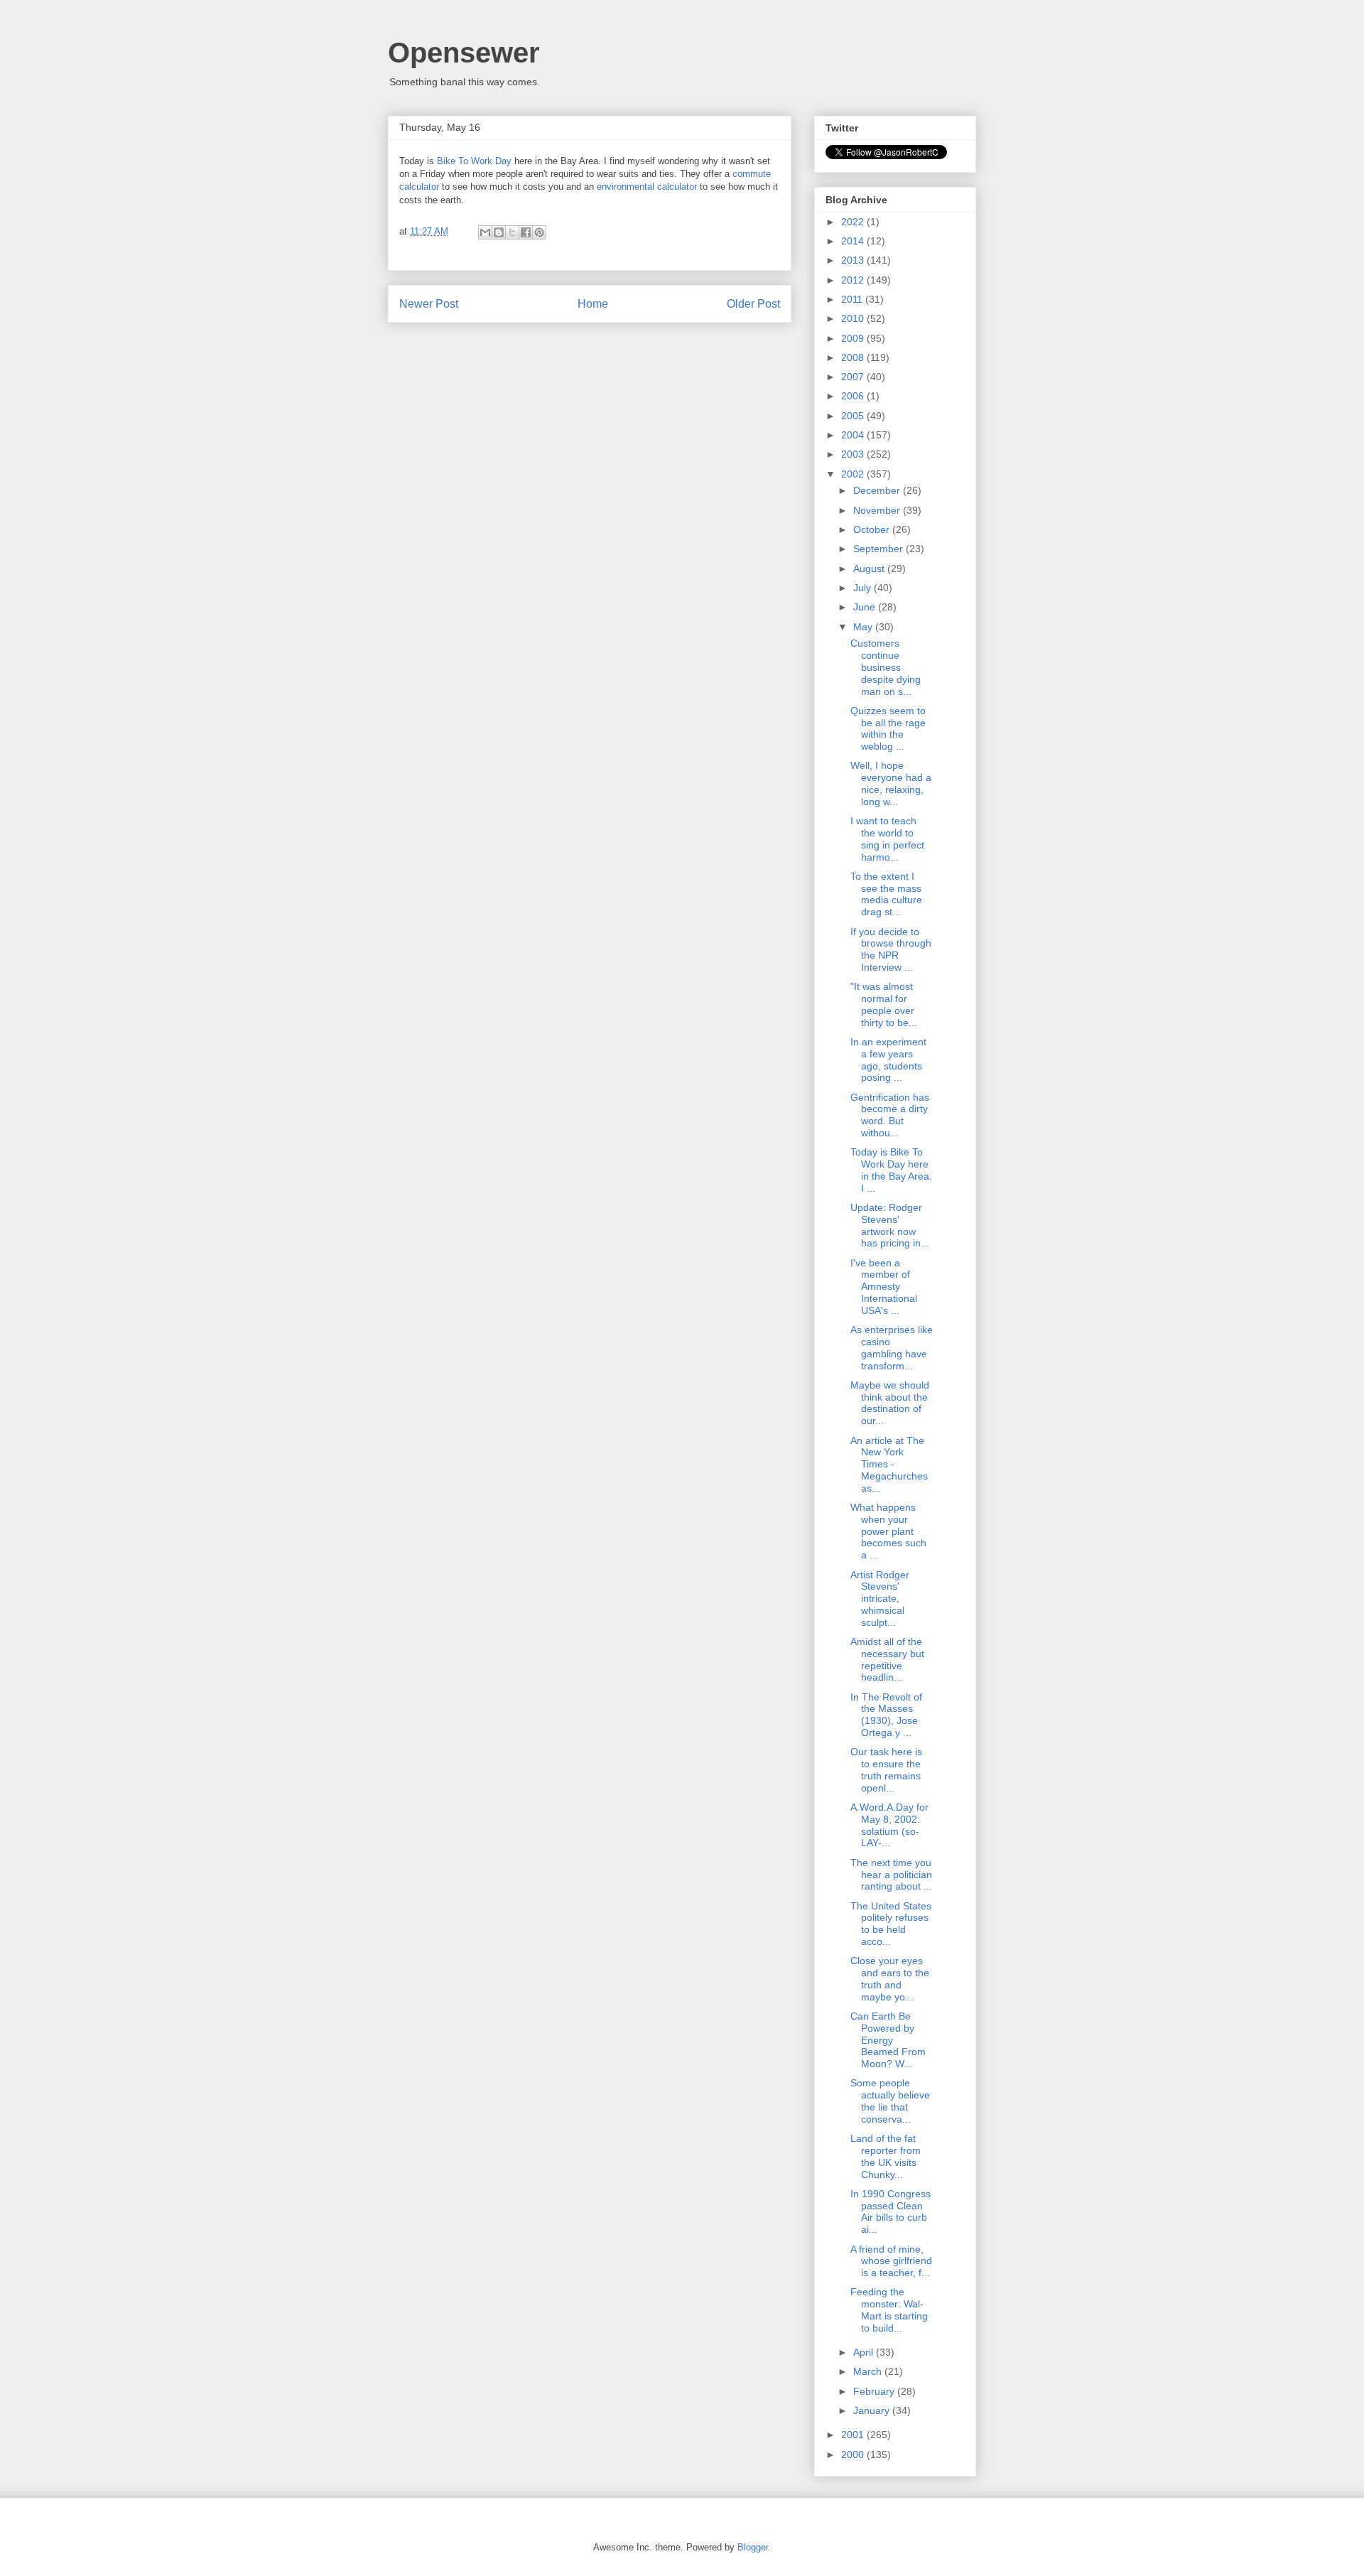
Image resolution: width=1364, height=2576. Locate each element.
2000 (854, 2454)
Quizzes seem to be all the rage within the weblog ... (888, 728)
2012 (854, 280)
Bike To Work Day (474, 161)
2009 (854, 338)
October (873, 529)
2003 (854, 454)
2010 (854, 318)
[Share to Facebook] (526, 232)
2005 (854, 416)
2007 (854, 377)
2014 (854, 241)
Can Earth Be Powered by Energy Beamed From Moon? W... (888, 2040)
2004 (854, 435)
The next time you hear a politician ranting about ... (891, 1875)
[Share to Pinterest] (539, 232)
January (873, 2410)
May (864, 627)
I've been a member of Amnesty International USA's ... (884, 1287)
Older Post (753, 304)
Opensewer (464, 53)
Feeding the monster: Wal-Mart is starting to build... (889, 2310)
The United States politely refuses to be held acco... (891, 1924)
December (878, 490)
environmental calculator (647, 187)
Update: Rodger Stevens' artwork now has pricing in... (890, 1225)
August (870, 568)
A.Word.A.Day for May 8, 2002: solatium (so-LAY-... (889, 1825)
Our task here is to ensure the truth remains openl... (886, 1769)
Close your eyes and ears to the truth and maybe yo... (890, 1978)
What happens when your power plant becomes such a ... (888, 1531)
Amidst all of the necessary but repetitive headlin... (887, 1659)
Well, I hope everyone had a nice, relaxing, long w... (891, 783)
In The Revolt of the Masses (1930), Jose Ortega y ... (886, 1715)
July (864, 588)
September (879, 549)
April (865, 2352)
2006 (854, 396)
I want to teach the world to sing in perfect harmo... (887, 839)
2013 (854, 260)
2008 (854, 357)
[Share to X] (512, 232)
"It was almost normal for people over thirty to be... (884, 1004)
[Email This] (485, 232)
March (869, 2371)
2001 (854, 2435)
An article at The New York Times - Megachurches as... (889, 1464)
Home (593, 304)
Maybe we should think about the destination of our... (890, 1403)
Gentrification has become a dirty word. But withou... (890, 1115)
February (875, 2391)
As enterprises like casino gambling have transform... (892, 1347)
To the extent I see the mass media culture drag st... (886, 894)
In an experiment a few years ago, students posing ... (888, 1060)
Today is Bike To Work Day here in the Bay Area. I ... (891, 1170)
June (866, 607)
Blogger (753, 2547)
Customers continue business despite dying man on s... (886, 667)
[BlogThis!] (499, 232)
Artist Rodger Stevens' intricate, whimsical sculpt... (880, 1599)
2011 (853, 299)
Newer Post (429, 304)
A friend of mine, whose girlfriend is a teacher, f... (891, 2261)
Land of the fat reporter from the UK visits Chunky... (886, 2156)
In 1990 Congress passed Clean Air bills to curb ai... (891, 2211)
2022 (854, 222)
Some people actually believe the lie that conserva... (890, 2101)
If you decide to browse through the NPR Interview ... (891, 949)
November (878, 510)
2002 (854, 474)
